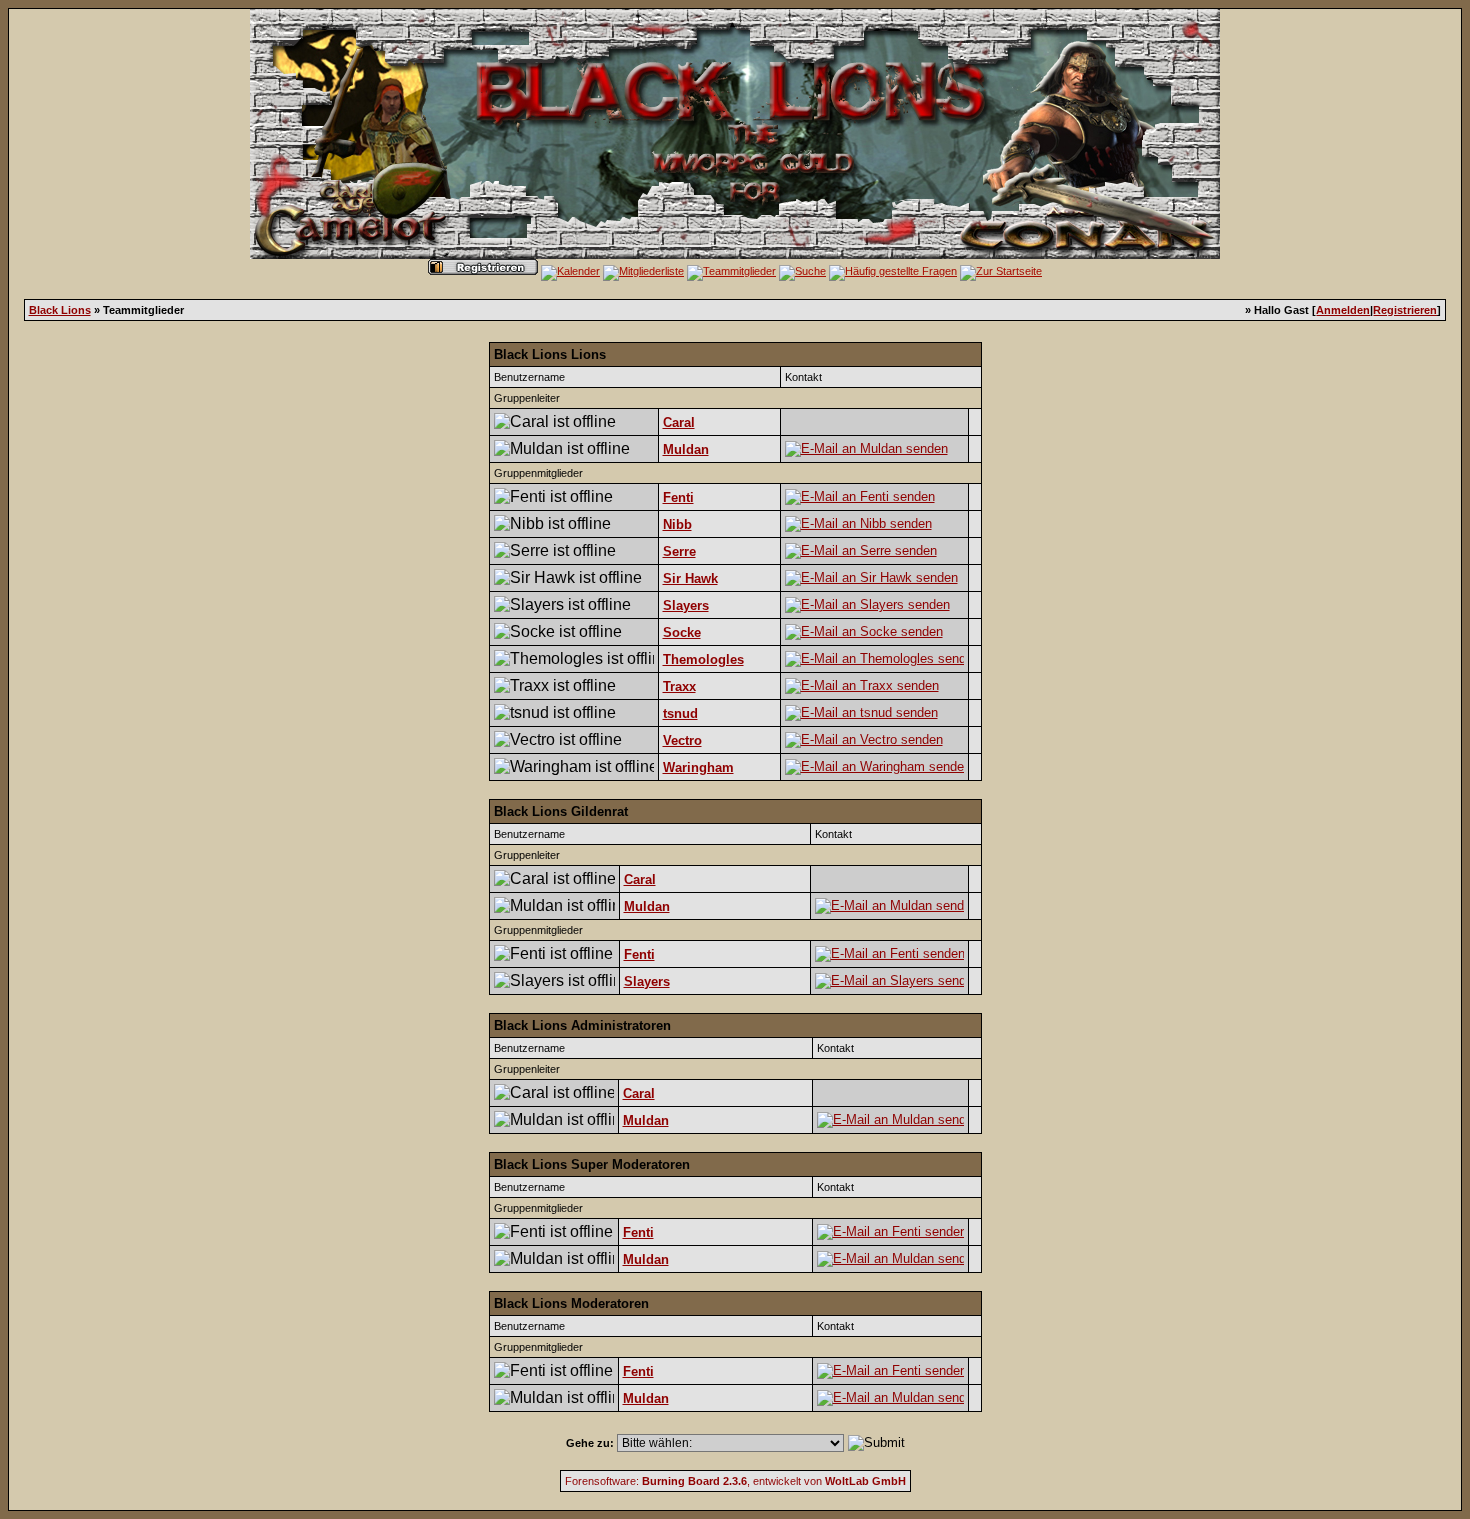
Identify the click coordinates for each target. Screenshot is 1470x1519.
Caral (679, 422)
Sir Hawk (690, 578)
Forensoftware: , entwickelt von (735, 1481)
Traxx (679, 686)
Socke (682, 632)
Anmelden (1343, 310)
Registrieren (1405, 310)
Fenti (678, 497)
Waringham (698, 767)
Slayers (686, 605)
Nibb (677, 524)
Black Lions (60, 310)
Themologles (703, 659)
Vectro (682, 740)
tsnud (680, 713)
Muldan (686, 449)
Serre (679, 551)
